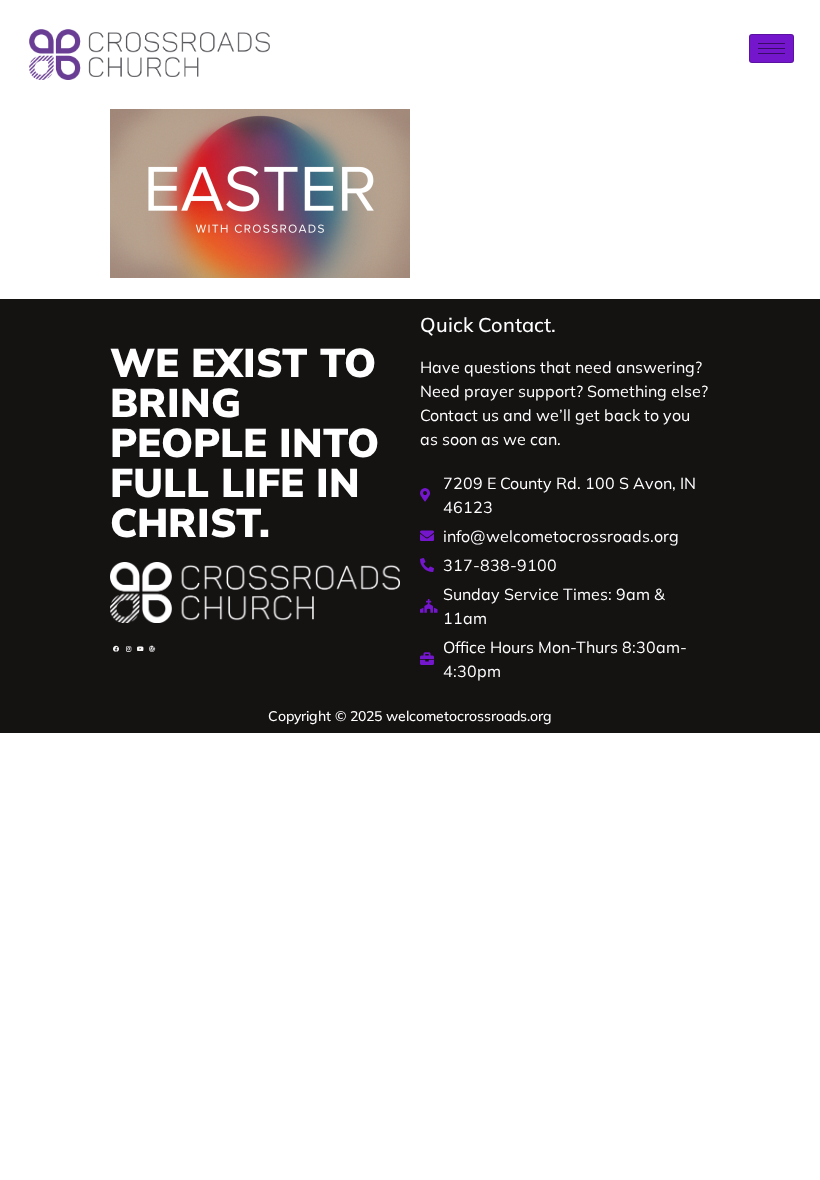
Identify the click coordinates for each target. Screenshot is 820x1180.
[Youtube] (140, 649)
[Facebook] (116, 649)
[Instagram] (128, 649)
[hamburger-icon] (771, 48)
